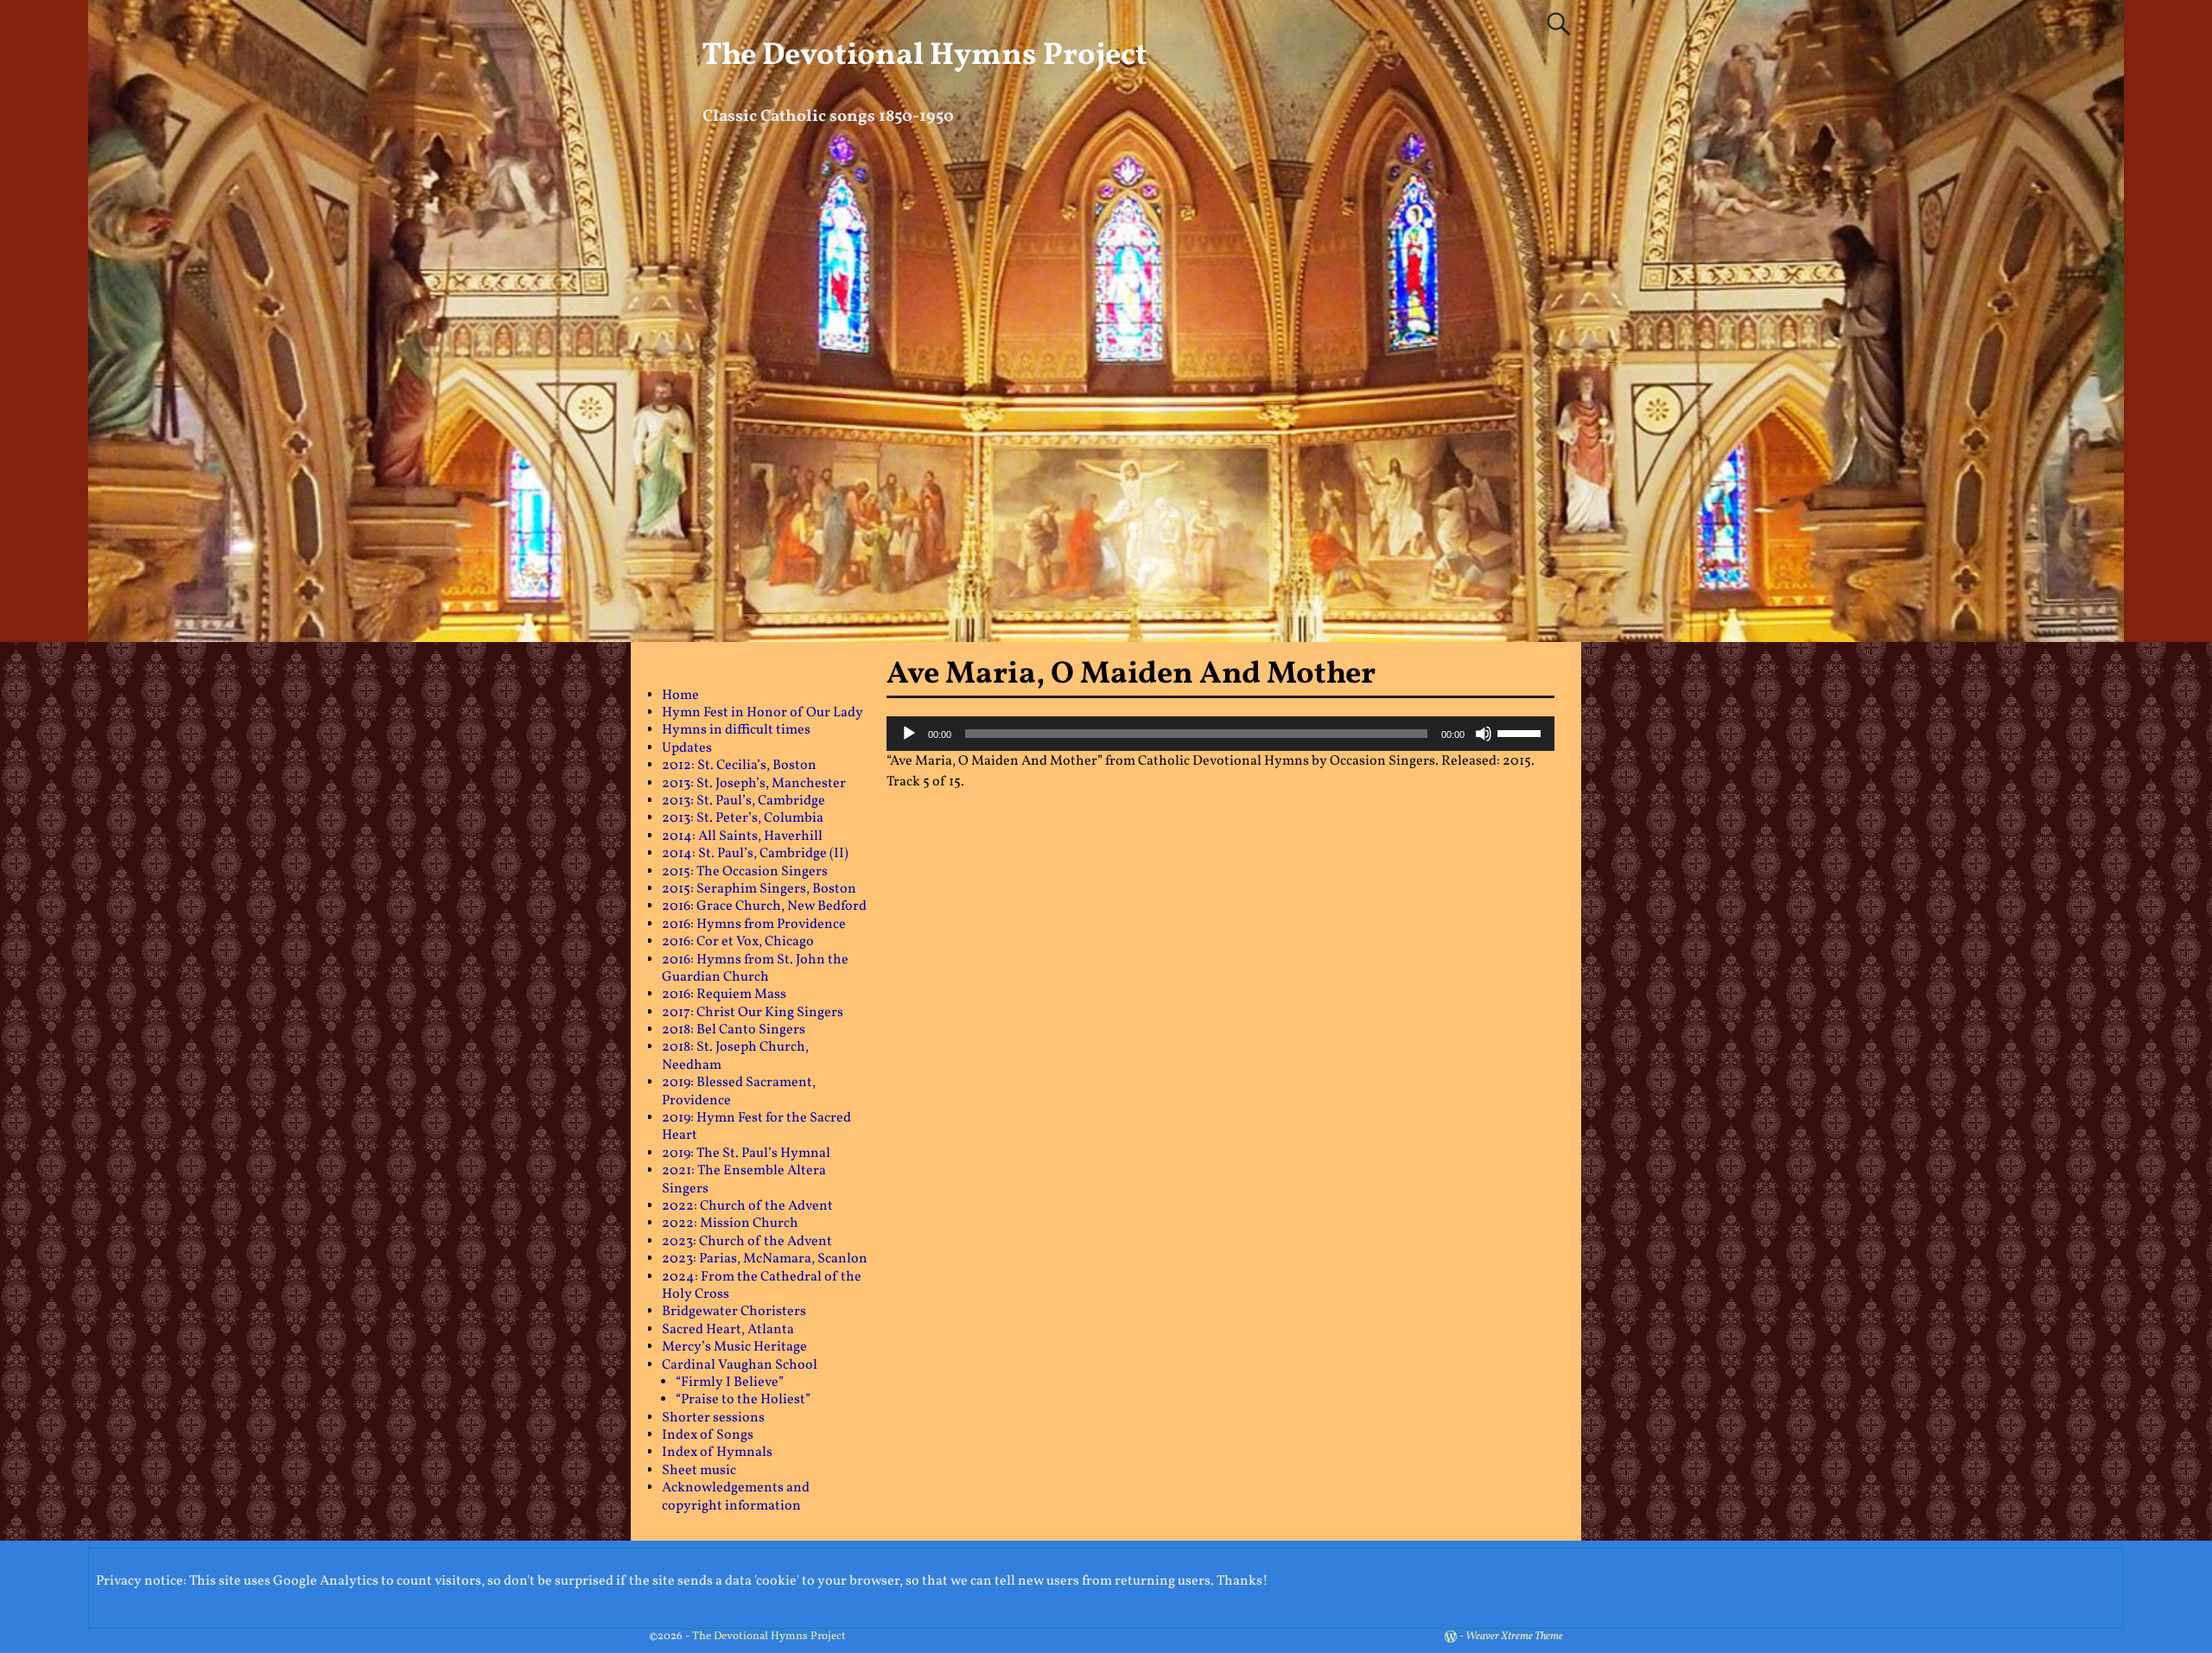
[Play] (909, 734)
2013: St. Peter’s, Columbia (743, 818)
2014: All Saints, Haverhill (742, 836)
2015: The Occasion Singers (745, 872)
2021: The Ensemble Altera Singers (744, 1179)
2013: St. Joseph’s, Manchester (754, 784)
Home (680, 696)
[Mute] (1484, 734)
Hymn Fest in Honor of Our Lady (763, 713)
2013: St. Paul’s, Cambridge (744, 801)
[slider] (1522, 732)
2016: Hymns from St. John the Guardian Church (755, 969)
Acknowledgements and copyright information (736, 1497)
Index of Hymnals (717, 1453)
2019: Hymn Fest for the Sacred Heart (756, 1127)
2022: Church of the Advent (747, 1206)
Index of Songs (708, 1435)
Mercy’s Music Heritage (734, 1347)
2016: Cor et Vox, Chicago (738, 942)
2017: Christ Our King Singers (753, 1013)
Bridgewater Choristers (734, 1312)
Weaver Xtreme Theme (1514, 1637)
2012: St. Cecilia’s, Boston (739, 766)
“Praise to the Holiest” (743, 1400)
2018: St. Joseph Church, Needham (735, 1056)
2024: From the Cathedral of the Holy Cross (762, 1286)
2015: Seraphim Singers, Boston (759, 889)
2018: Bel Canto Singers (734, 1030)
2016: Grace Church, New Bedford (764, 906)
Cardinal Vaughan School (740, 1365)
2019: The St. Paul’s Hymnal (746, 1154)
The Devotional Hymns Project (925, 56)
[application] (1221, 734)
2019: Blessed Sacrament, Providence (739, 1091)
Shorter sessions (713, 1418)
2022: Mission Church (730, 1224)
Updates (687, 748)
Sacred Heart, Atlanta (728, 1330)
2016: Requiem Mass (724, 995)
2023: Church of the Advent (747, 1242)
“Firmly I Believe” (730, 1383)
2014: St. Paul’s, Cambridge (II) (755, 854)
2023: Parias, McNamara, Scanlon (765, 1259)
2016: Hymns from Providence (754, 925)
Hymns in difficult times (736, 730)
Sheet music (699, 1471)
